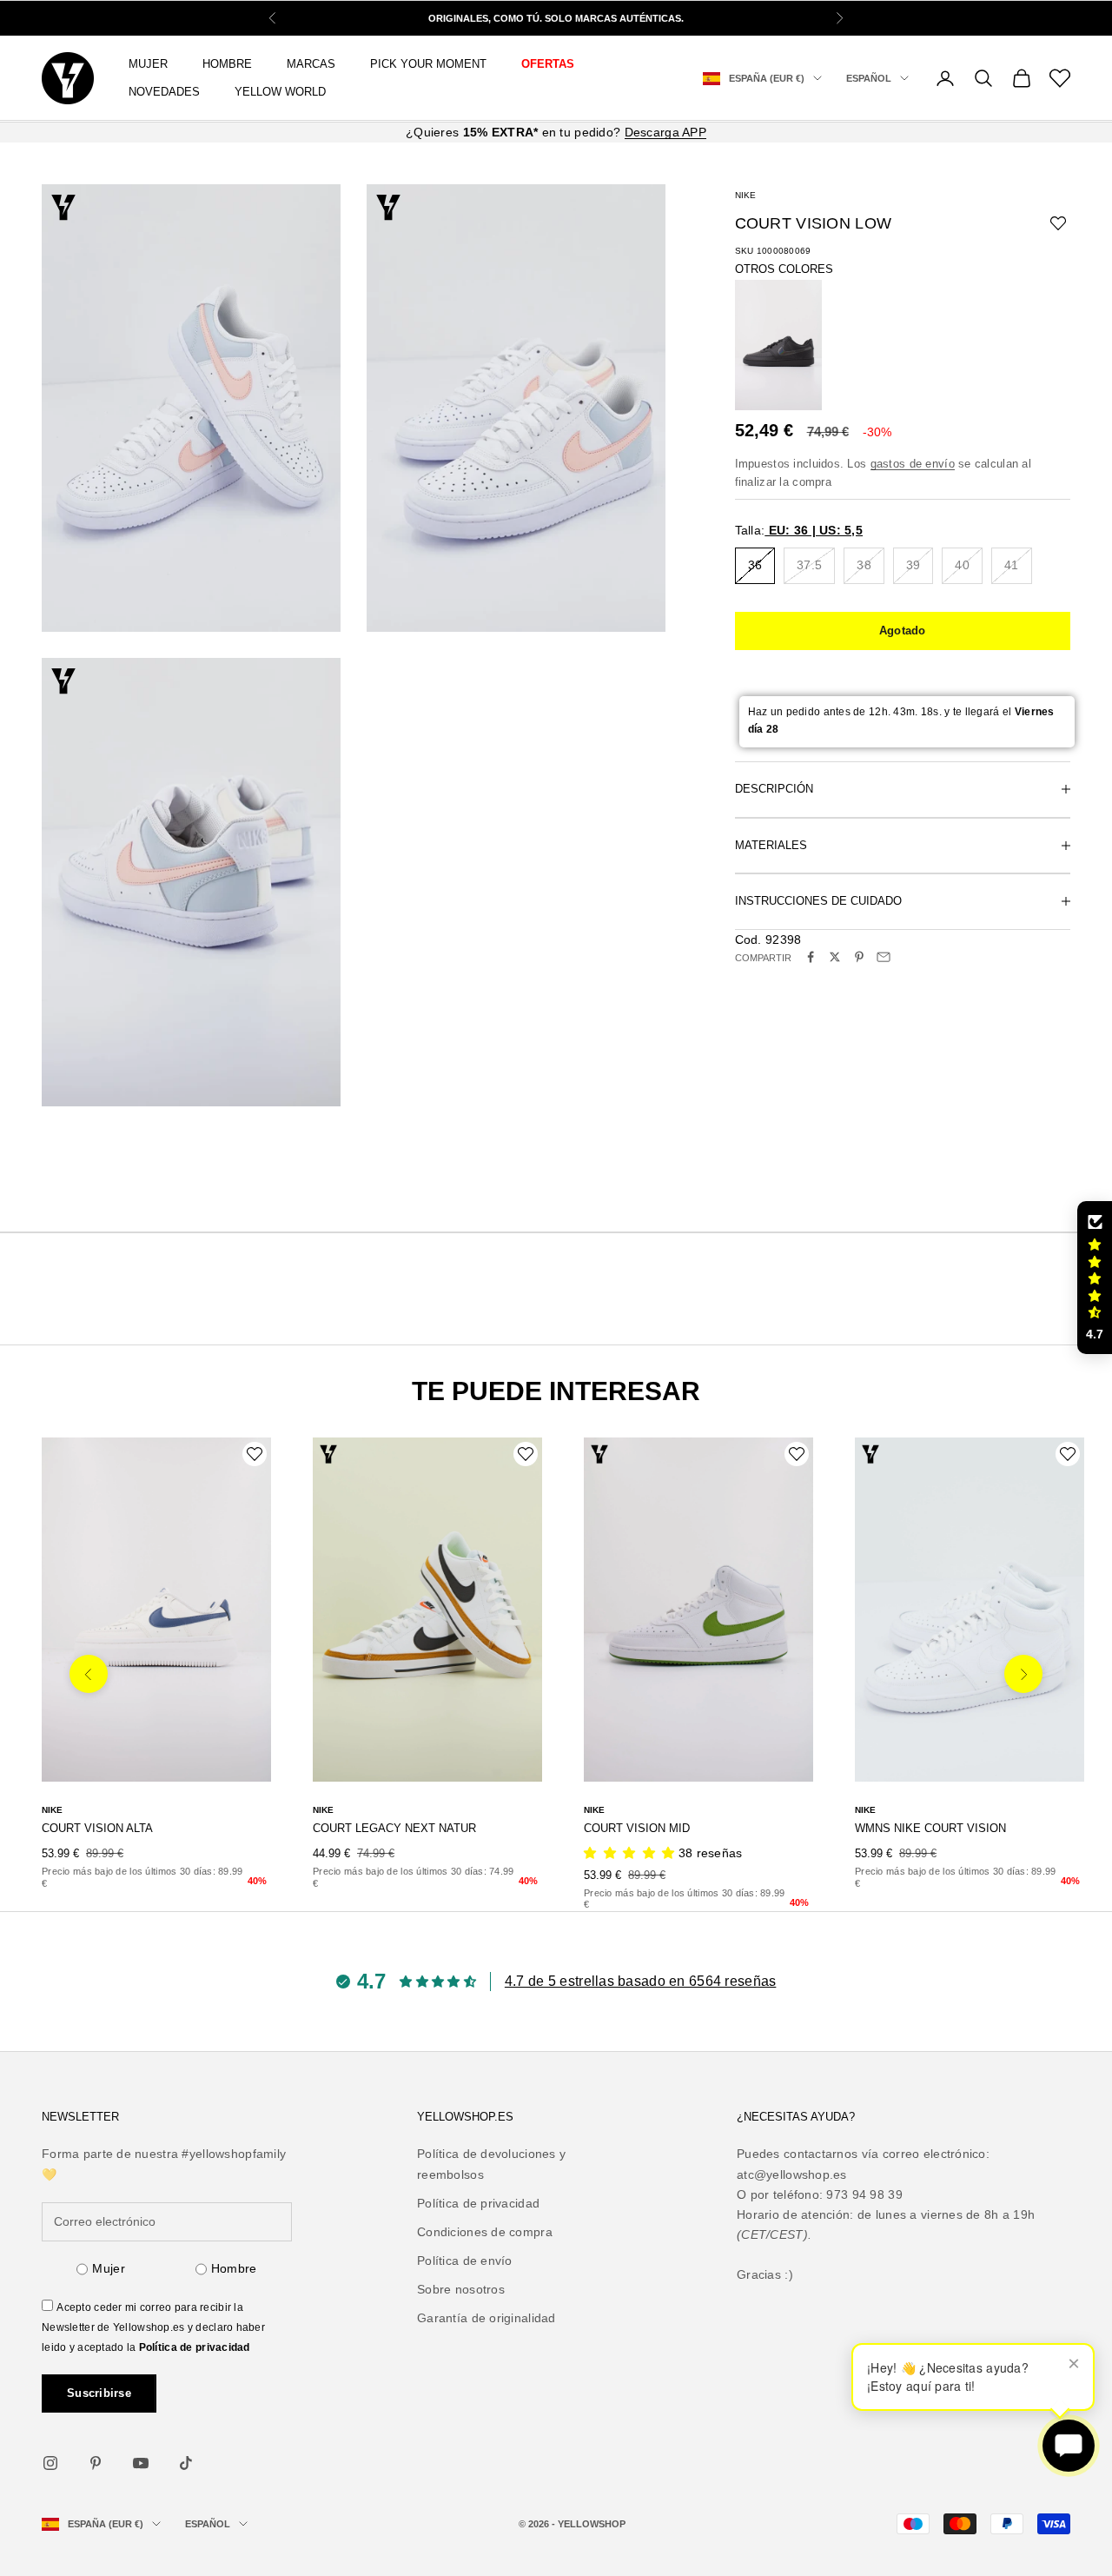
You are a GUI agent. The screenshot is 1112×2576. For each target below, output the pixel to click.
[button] (1095, 1278)
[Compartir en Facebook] (811, 957)
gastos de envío (913, 463)
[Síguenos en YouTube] (141, 2463)
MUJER (148, 64)
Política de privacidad (195, 2347)
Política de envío (465, 2261)
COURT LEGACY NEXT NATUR (394, 1828)
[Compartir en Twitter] (835, 957)
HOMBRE (227, 64)
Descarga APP (665, 132)
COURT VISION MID (637, 1828)
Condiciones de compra (485, 2232)
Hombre (234, 2268)
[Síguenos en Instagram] (50, 2463)
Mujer (108, 2268)
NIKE (745, 195)
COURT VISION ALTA (97, 1828)
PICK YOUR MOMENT (428, 64)
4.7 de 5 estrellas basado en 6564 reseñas (640, 1981)
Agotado (903, 630)
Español (869, 78)
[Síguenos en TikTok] (186, 2463)
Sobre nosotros (461, 2289)
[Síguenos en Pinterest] (96, 2463)
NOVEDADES (164, 92)
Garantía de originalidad (486, 2318)
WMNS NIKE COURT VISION (930, 1828)
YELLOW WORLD (280, 92)
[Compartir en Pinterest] (859, 957)
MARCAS (311, 64)
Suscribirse (99, 2393)
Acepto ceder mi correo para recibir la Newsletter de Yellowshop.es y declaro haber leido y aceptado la (153, 2327)
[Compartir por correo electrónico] (884, 957)
